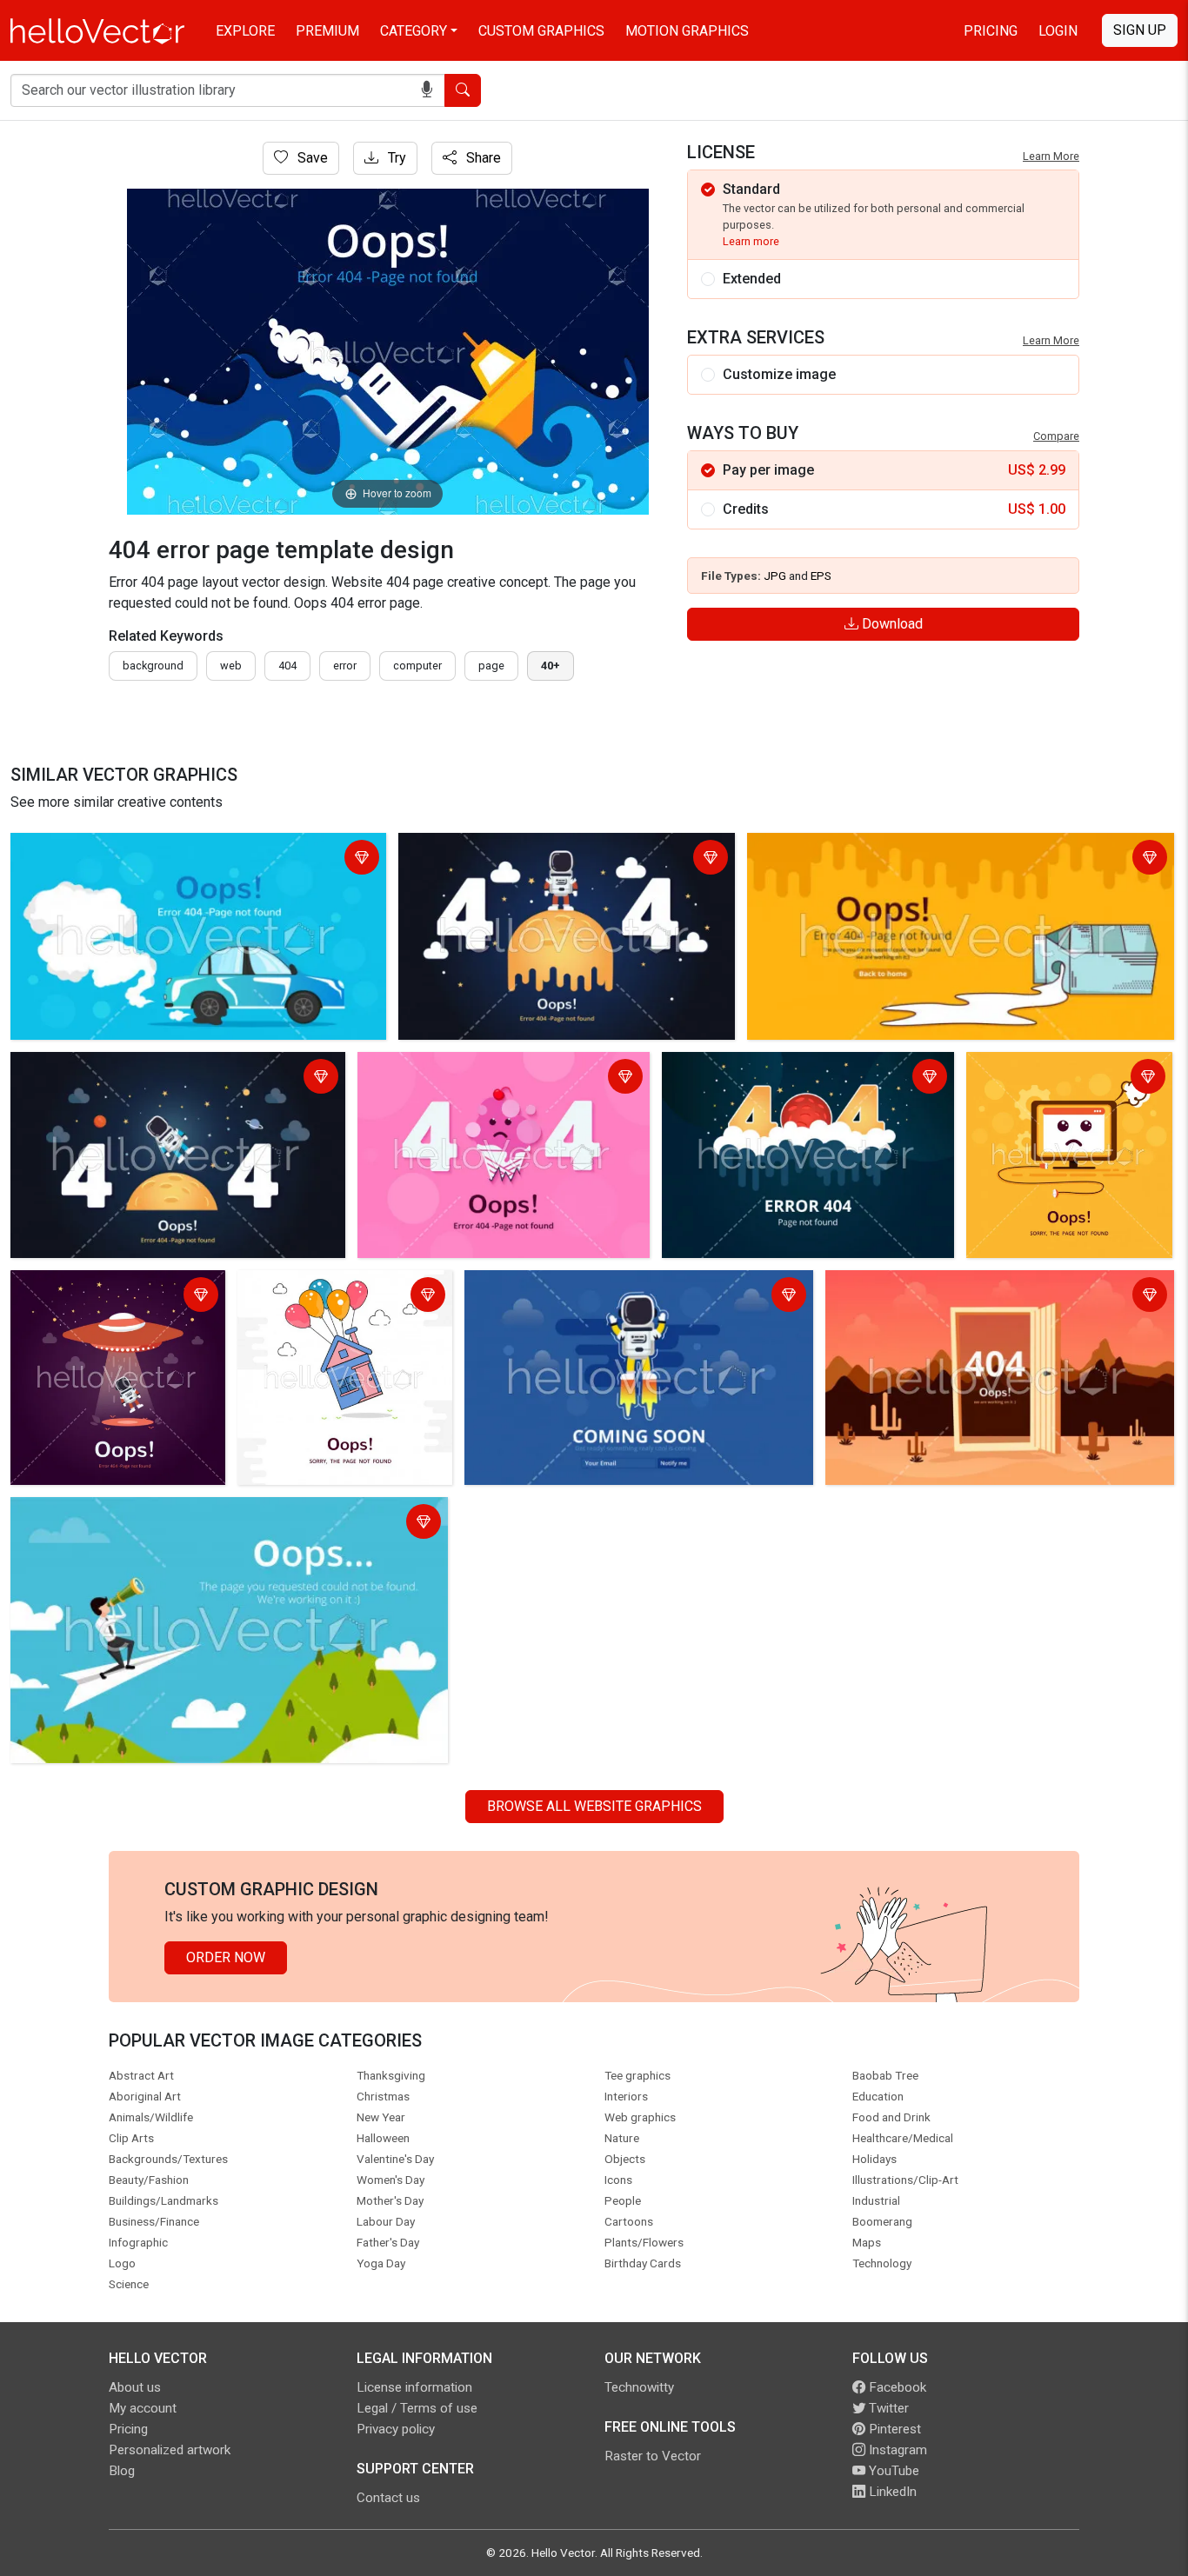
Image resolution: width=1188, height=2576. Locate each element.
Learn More (1051, 156)
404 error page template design (113, 849)
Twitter (887, 2408)
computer (417, 666)
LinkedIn (891, 2492)
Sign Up (1140, 30)
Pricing (991, 31)
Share (482, 158)
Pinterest (893, 2429)
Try (395, 158)
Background (153, 666)
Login (1058, 31)
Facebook (896, 2387)
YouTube (892, 2471)
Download (891, 624)
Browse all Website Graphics (594, 1806)
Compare (1056, 436)
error (345, 666)
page (491, 666)
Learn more (751, 241)
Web (231, 666)
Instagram (896, 2450)
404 (287, 666)
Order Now (226, 1957)
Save (311, 158)
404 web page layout (80, 1513)
